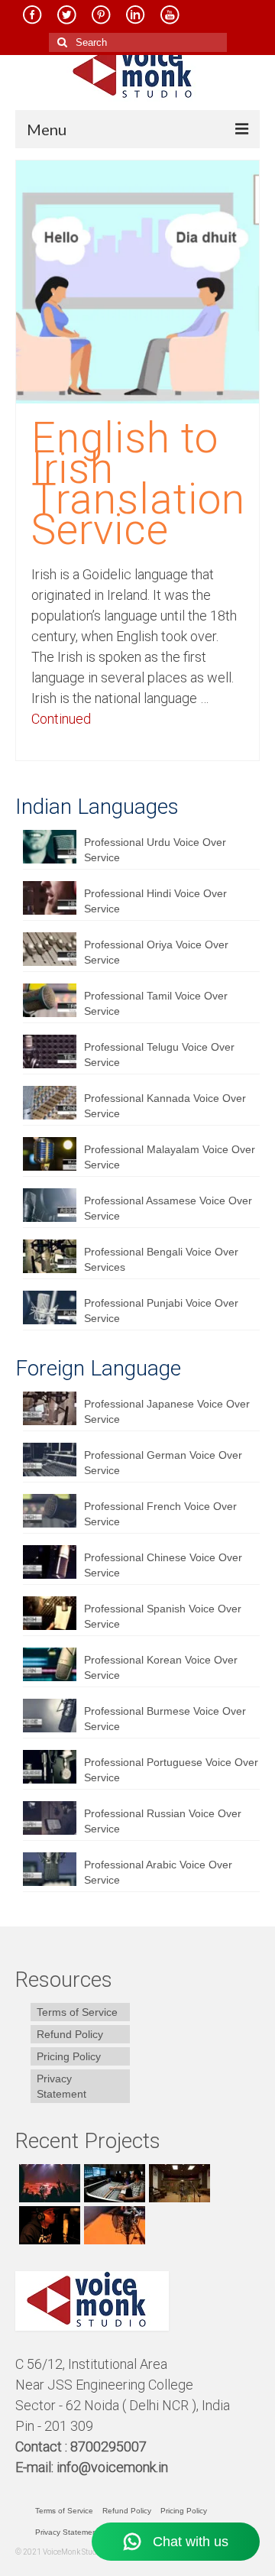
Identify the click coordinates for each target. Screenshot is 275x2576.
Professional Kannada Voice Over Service (165, 1106)
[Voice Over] (113, 2225)
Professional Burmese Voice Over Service (165, 1719)
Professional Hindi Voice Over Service (155, 901)
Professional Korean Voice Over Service (161, 1667)
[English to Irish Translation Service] (137, 281)
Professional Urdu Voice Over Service (155, 850)
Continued (61, 719)
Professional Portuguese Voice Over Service (171, 1770)
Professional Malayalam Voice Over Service (170, 1157)
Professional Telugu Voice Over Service (159, 1055)
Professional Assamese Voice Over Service (168, 1208)
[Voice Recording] (178, 2183)
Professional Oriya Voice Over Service (156, 952)
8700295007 (110, 2446)
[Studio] (48, 2225)
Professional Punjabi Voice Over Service (161, 1311)
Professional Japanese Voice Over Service (167, 1411)
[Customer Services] (48, 2183)
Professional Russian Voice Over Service (163, 1821)
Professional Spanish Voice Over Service (163, 1616)
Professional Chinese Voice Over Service (163, 1565)
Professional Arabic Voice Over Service (158, 1872)
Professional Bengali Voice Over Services (161, 1259)
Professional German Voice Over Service (163, 1463)
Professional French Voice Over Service (160, 1514)
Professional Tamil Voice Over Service (156, 1003)
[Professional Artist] (113, 2183)
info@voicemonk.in (112, 2467)
